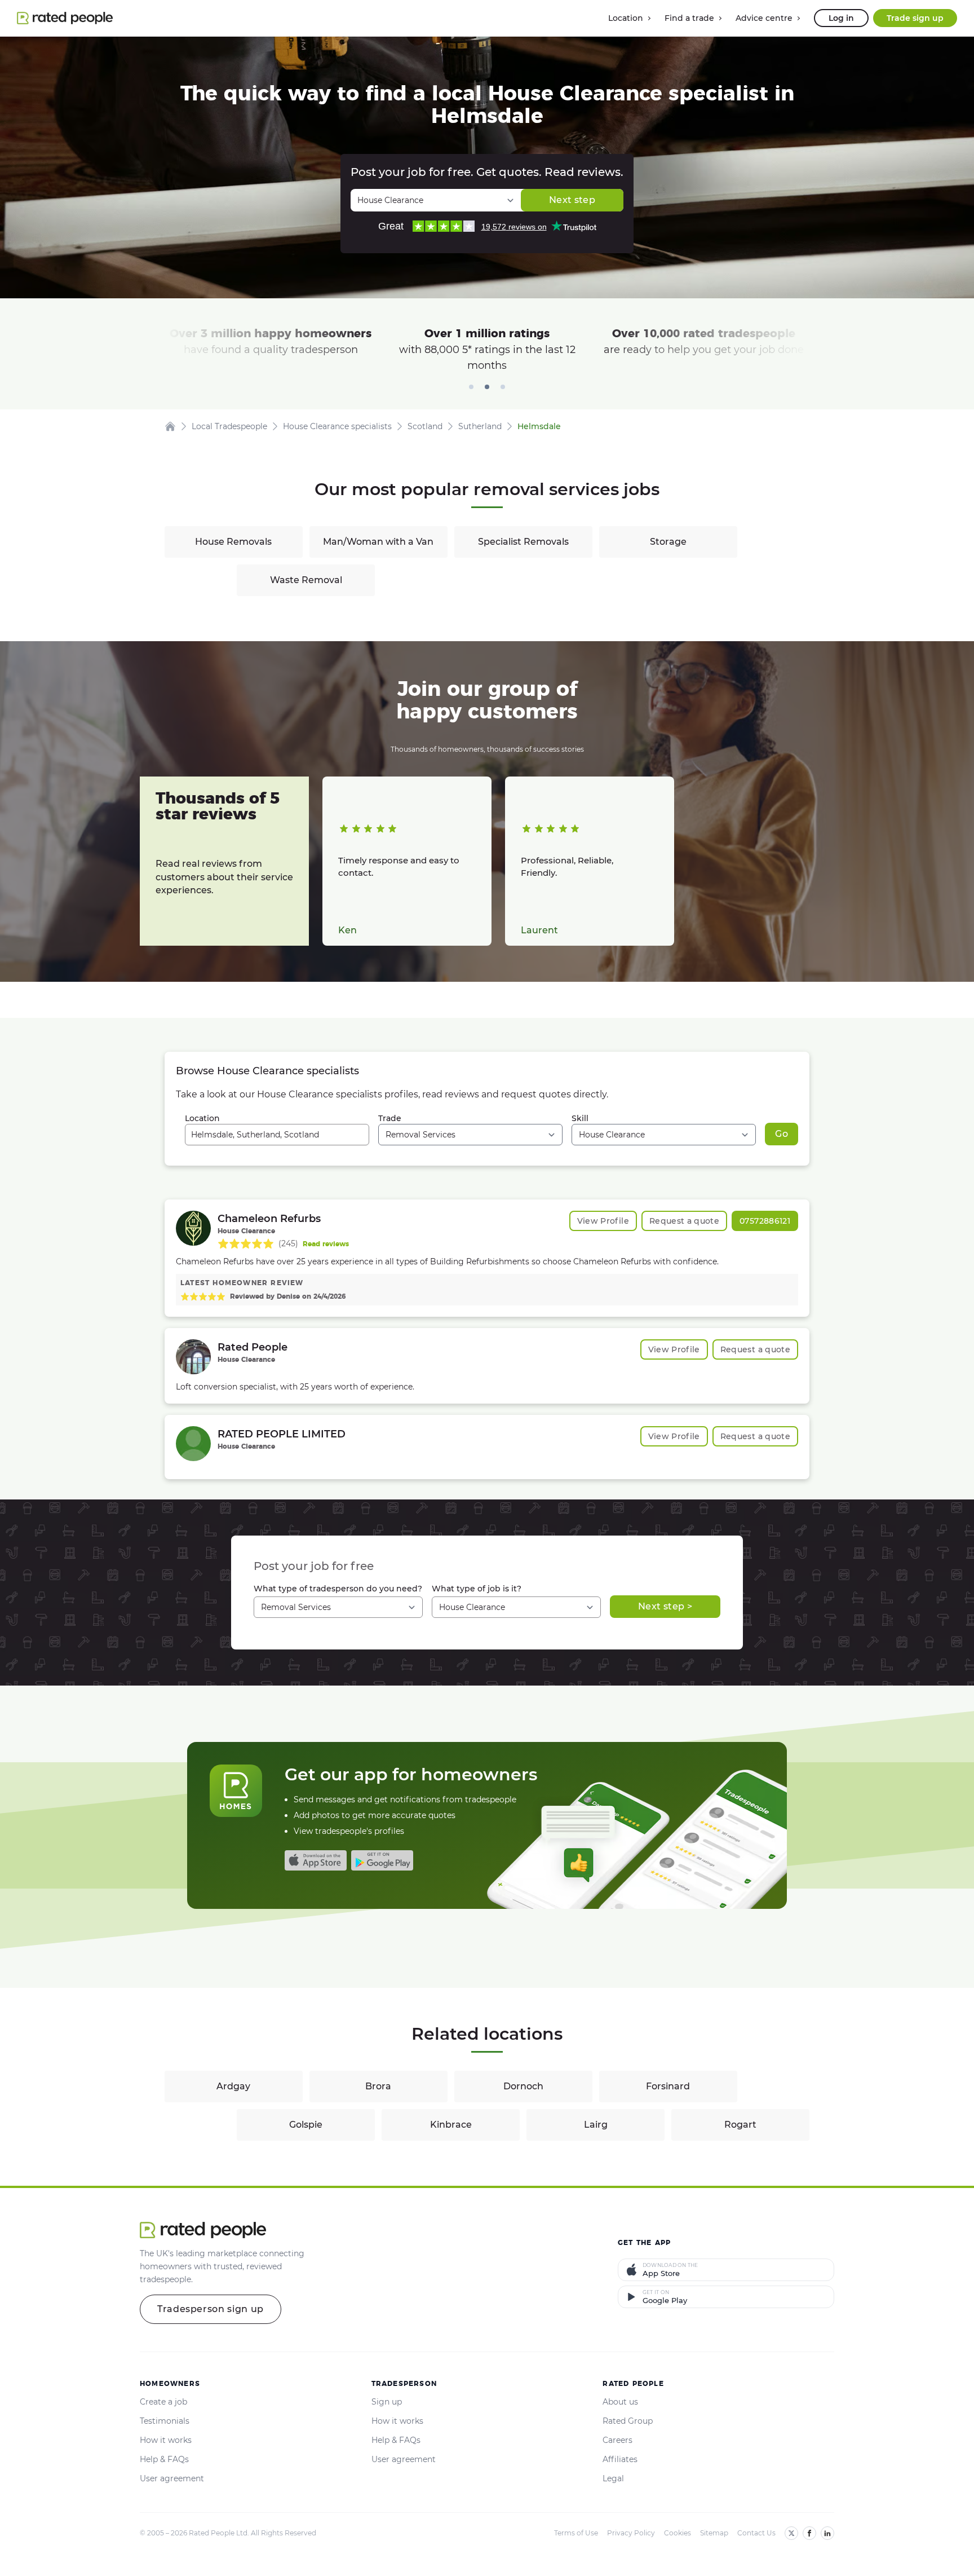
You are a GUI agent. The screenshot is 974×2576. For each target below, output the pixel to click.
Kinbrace (451, 2125)
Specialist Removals (523, 542)
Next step (572, 200)
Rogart (740, 2125)
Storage (668, 542)
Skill (580, 1118)
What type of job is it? (477, 1589)
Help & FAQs (164, 2459)
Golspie (306, 2125)
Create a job (163, 2402)
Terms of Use (576, 2533)
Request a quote (684, 1221)
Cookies (678, 2533)
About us (620, 2402)
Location (202, 1118)
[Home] (170, 426)
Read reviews (326, 1244)
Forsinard (668, 2086)
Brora (378, 2086)
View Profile (603, 1221)
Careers (617, 2440)
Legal (613, 2478)
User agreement (172, 2478)
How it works (166, 2440)
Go (782, 1134)
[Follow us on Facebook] (809, 2533)
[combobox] (277, 1135)
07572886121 (765, 1221)
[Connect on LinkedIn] (827, 2533)
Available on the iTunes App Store (316, 1860)
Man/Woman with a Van (378, 542)
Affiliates (620, 2459)
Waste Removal (306, 580)
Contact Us (756, 2533)
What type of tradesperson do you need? (338, 1589)
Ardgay (233, 2086)
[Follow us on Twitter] (791, 2533)
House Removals (233, 542)
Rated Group (628, 2421)
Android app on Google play (382, 1860)
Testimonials (165, 2421)
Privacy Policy (631, 2533)
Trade (390, 1118)
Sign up (387, 2402)
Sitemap (714, 2533)
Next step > (665, 1606)
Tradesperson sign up (211, 2309)
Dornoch (523, 2086)
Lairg (596, 2125)
